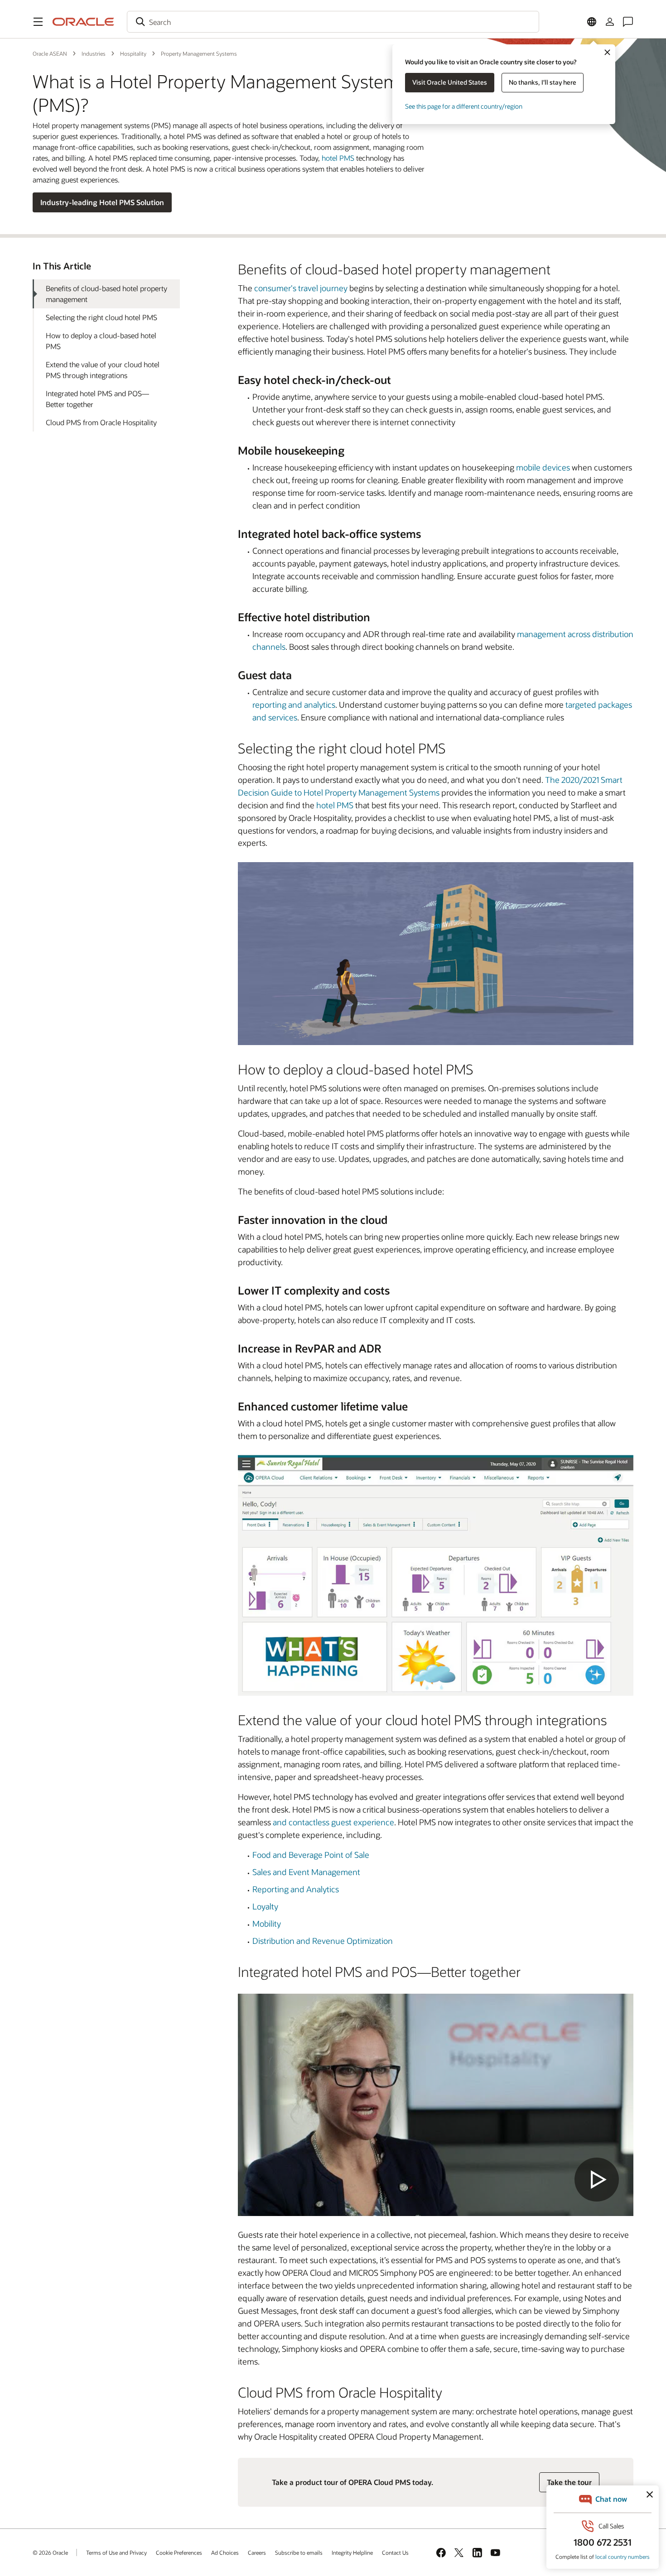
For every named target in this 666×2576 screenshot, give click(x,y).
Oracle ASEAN (50, 53)
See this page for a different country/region (464, 106)
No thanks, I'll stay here (543, 82)
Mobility (267, 1924)
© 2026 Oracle (50, 2552)
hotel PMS (338, 158)
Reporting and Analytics (296, 1889)
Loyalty (265, 1906)
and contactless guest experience (333, 1822)
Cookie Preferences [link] (179, 2552)
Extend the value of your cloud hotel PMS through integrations (103, 370)
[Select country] (592, 22)
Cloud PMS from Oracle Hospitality (101, 422)
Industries (94, 53)
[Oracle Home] (83, 22)
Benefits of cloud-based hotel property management (106, 294)
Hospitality (133, 53)
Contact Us (395, 2552)
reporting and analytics (294, 705)
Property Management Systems (199, 53)
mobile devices (543, 467)
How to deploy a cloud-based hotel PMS (101, 341)
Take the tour (569, 2482)
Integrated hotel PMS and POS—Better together (97, 399)
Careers (257, 2552)
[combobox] (333, 22)
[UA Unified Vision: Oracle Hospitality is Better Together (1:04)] (436, 2105)
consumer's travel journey (301, 288)
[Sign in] (610, 22)
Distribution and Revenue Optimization (323, 1941)
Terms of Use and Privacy (116, 2552)
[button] (38, 22)
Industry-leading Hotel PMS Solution (102, 202)
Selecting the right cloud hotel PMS (101, 317)
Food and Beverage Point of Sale (311, 1855)
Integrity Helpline (352, 2552)
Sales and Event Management (306, 1872)
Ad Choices (225, 2552)
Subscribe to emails (299, 2552)
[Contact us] (628, 22)
